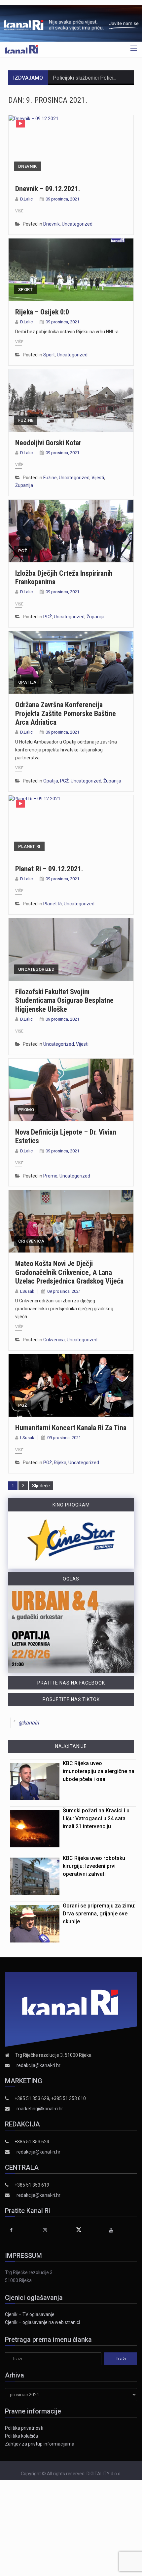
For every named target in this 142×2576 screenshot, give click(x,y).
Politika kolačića (21, 2436)
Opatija (27, 682)
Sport (25, 290)
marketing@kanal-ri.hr (40, 2109)
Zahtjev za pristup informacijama (40, 2444)
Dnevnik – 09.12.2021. (48, 189)
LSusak (27, 1291)
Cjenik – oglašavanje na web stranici (42, 2322)
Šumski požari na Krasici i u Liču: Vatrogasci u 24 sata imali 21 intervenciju (96, 1818)
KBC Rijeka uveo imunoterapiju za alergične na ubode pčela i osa (99, 1771)
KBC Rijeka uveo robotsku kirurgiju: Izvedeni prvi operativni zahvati (94, 1866)
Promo (26, 1110)
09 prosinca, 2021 (62, 199)
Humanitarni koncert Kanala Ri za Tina (71, 1428)
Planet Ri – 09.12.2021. (49, 869)
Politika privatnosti (24, 2428)
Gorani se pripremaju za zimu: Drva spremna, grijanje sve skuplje (99, 1914)
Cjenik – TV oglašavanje (30, 2314)
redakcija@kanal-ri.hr (38, 2065)
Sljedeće (41, 1486)
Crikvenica (31, 1241)
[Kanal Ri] (22, 49)
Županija (24, 485)
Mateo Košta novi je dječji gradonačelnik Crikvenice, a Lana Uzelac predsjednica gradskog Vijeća (69, 1272)
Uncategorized (77, 224)
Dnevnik (28, 166)
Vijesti (98, 478)
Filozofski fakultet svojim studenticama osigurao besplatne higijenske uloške (64, 1000)
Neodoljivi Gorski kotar (48, 443)
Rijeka (60, 1463)
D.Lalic (26, 199)
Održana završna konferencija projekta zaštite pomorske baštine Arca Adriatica (66, 713)
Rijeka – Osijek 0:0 (42, 312)
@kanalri (29, 1723)
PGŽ (23, 551)
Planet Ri (29, 846)
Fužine (26, 420)
